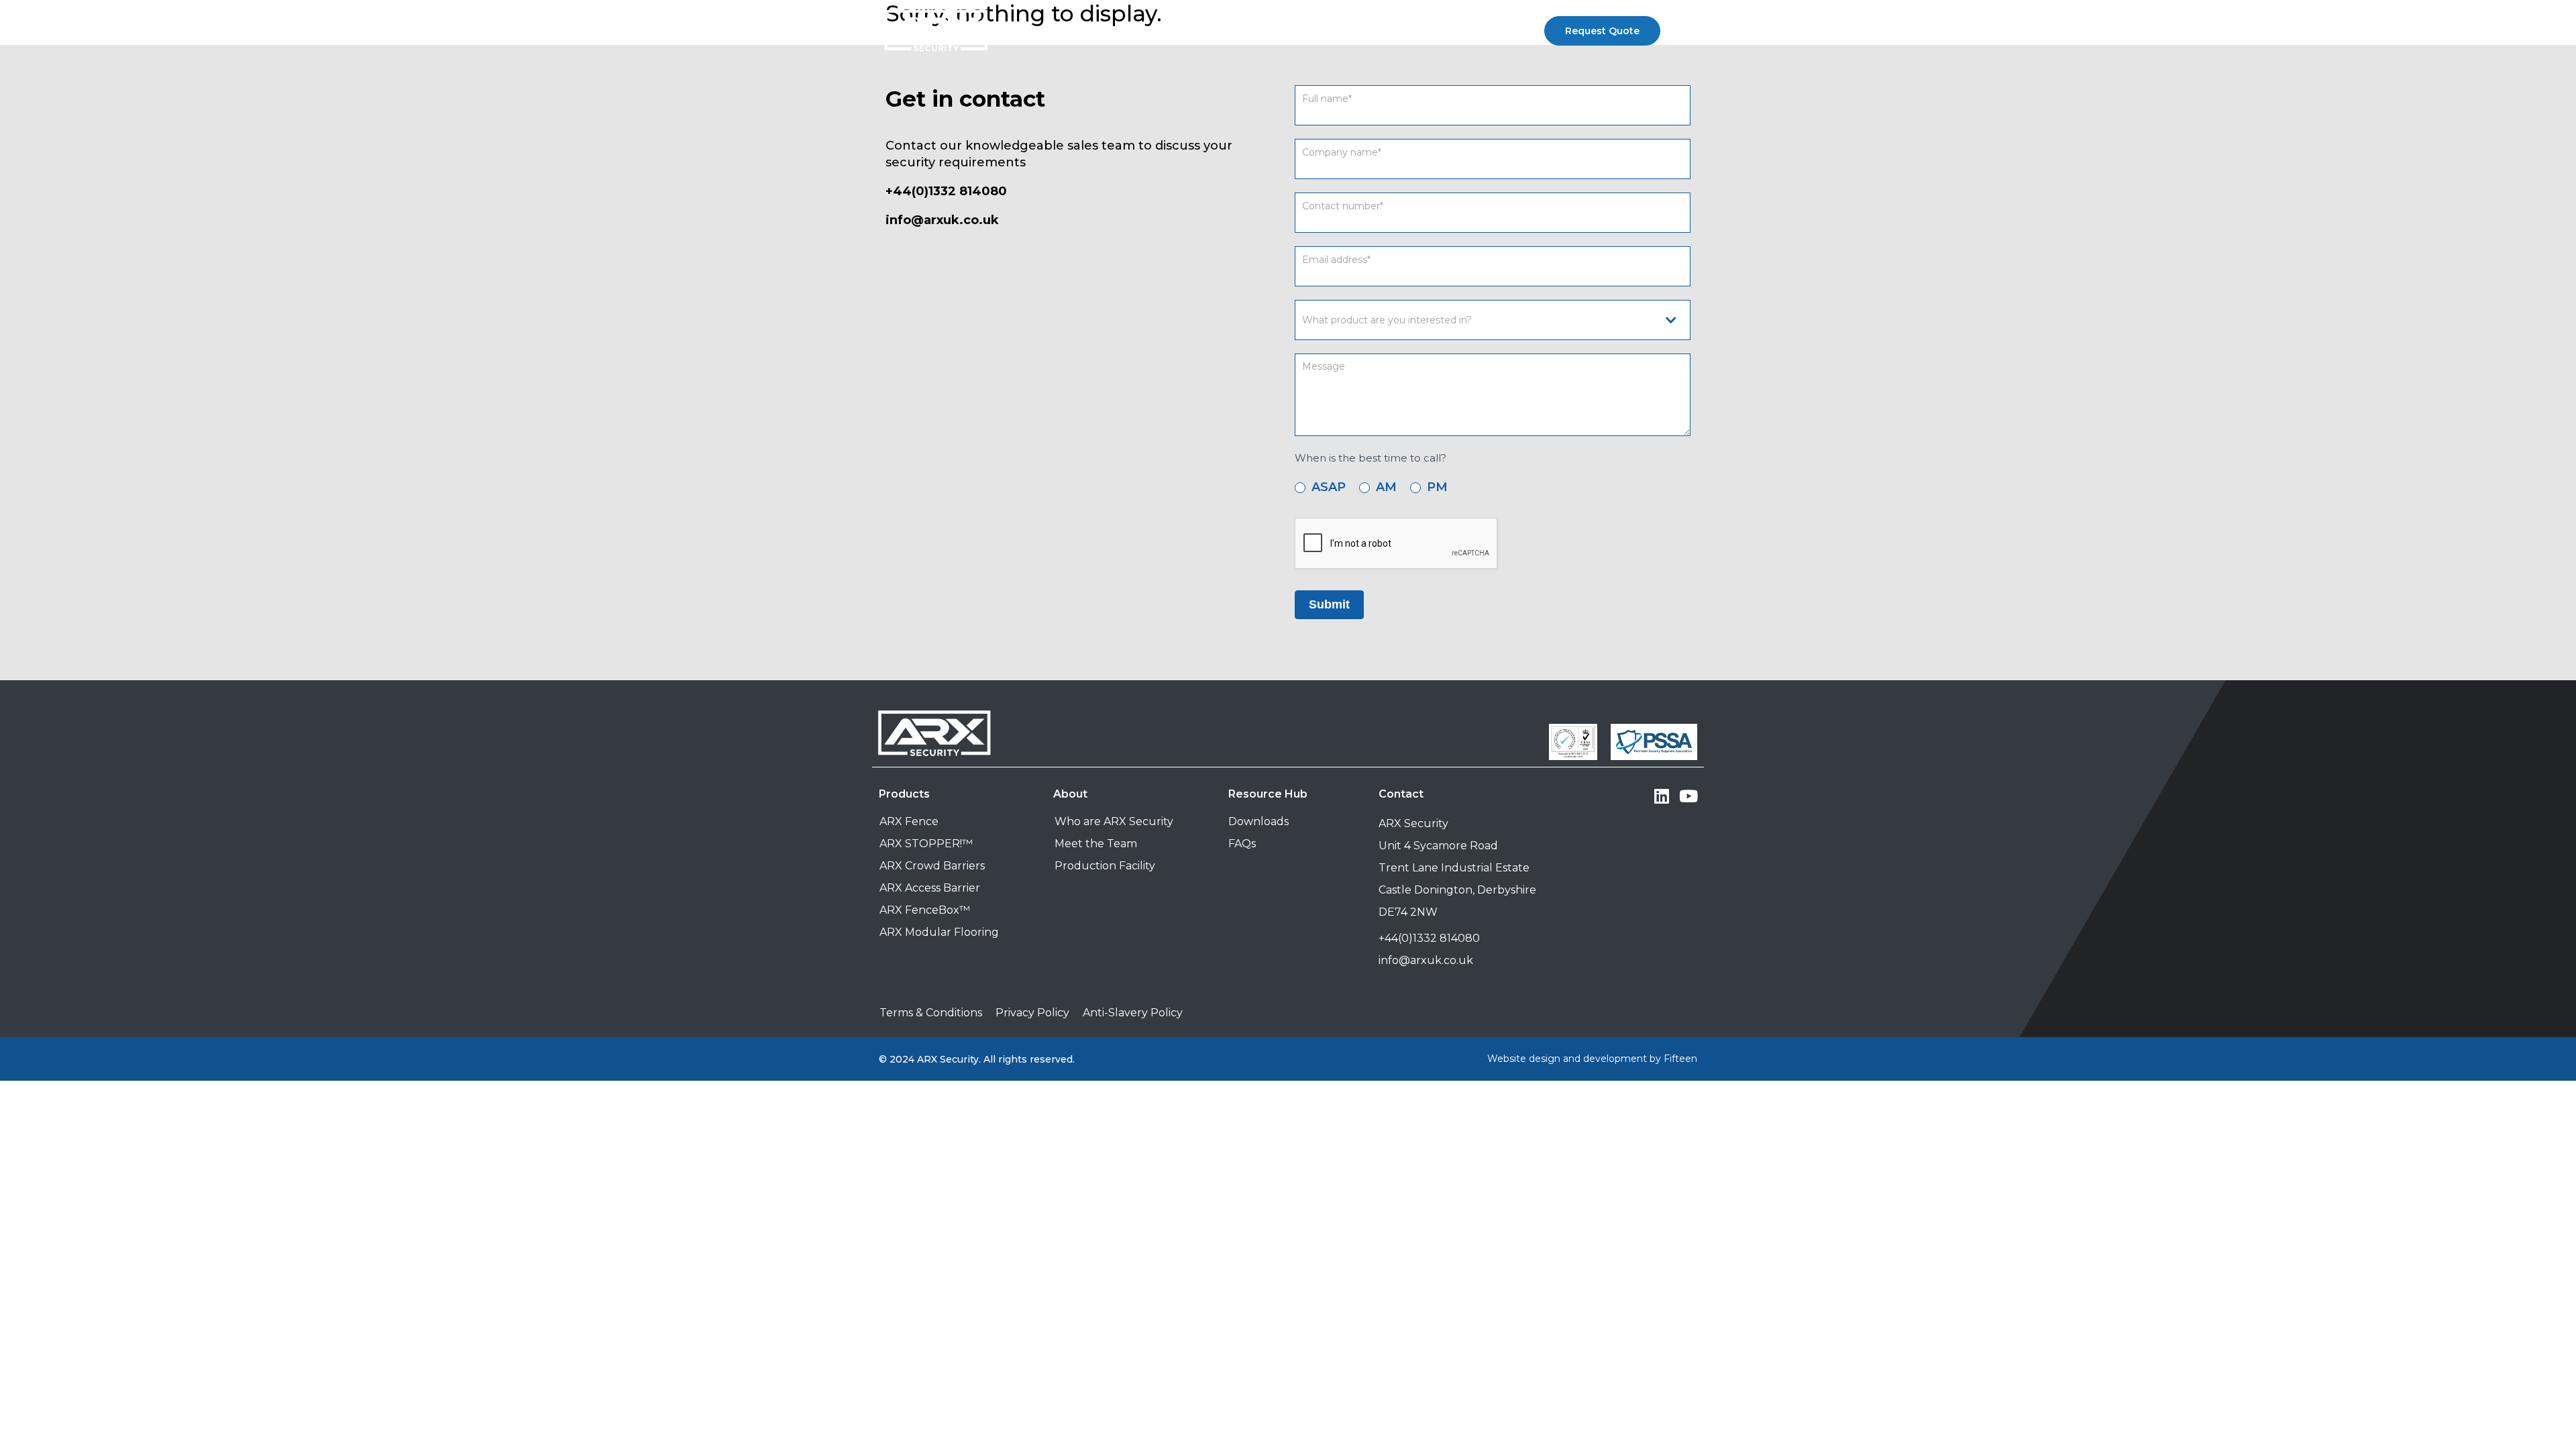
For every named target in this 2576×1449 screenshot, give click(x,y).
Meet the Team (1096, 844)
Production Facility (1105, 866)
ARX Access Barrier (930, 888)
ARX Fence (909, 821)
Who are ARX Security (1114, 821)
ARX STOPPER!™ (926, 844)
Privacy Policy (1032, 1013)
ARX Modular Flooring (939, 932)
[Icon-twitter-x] (1635, 796)
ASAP (1327, 487)
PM (1436, 487)
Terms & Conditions (931, 1013)
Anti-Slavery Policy (1133, 1013)
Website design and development (1567, 1059)
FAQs (1242, 844)
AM (1385, 487)
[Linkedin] (1662, 796)
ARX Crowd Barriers (932, 866)
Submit (1329, 604)
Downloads (1258, 821)
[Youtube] (1689, 796)
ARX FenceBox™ (925, 910)
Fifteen (1680, 1059)
